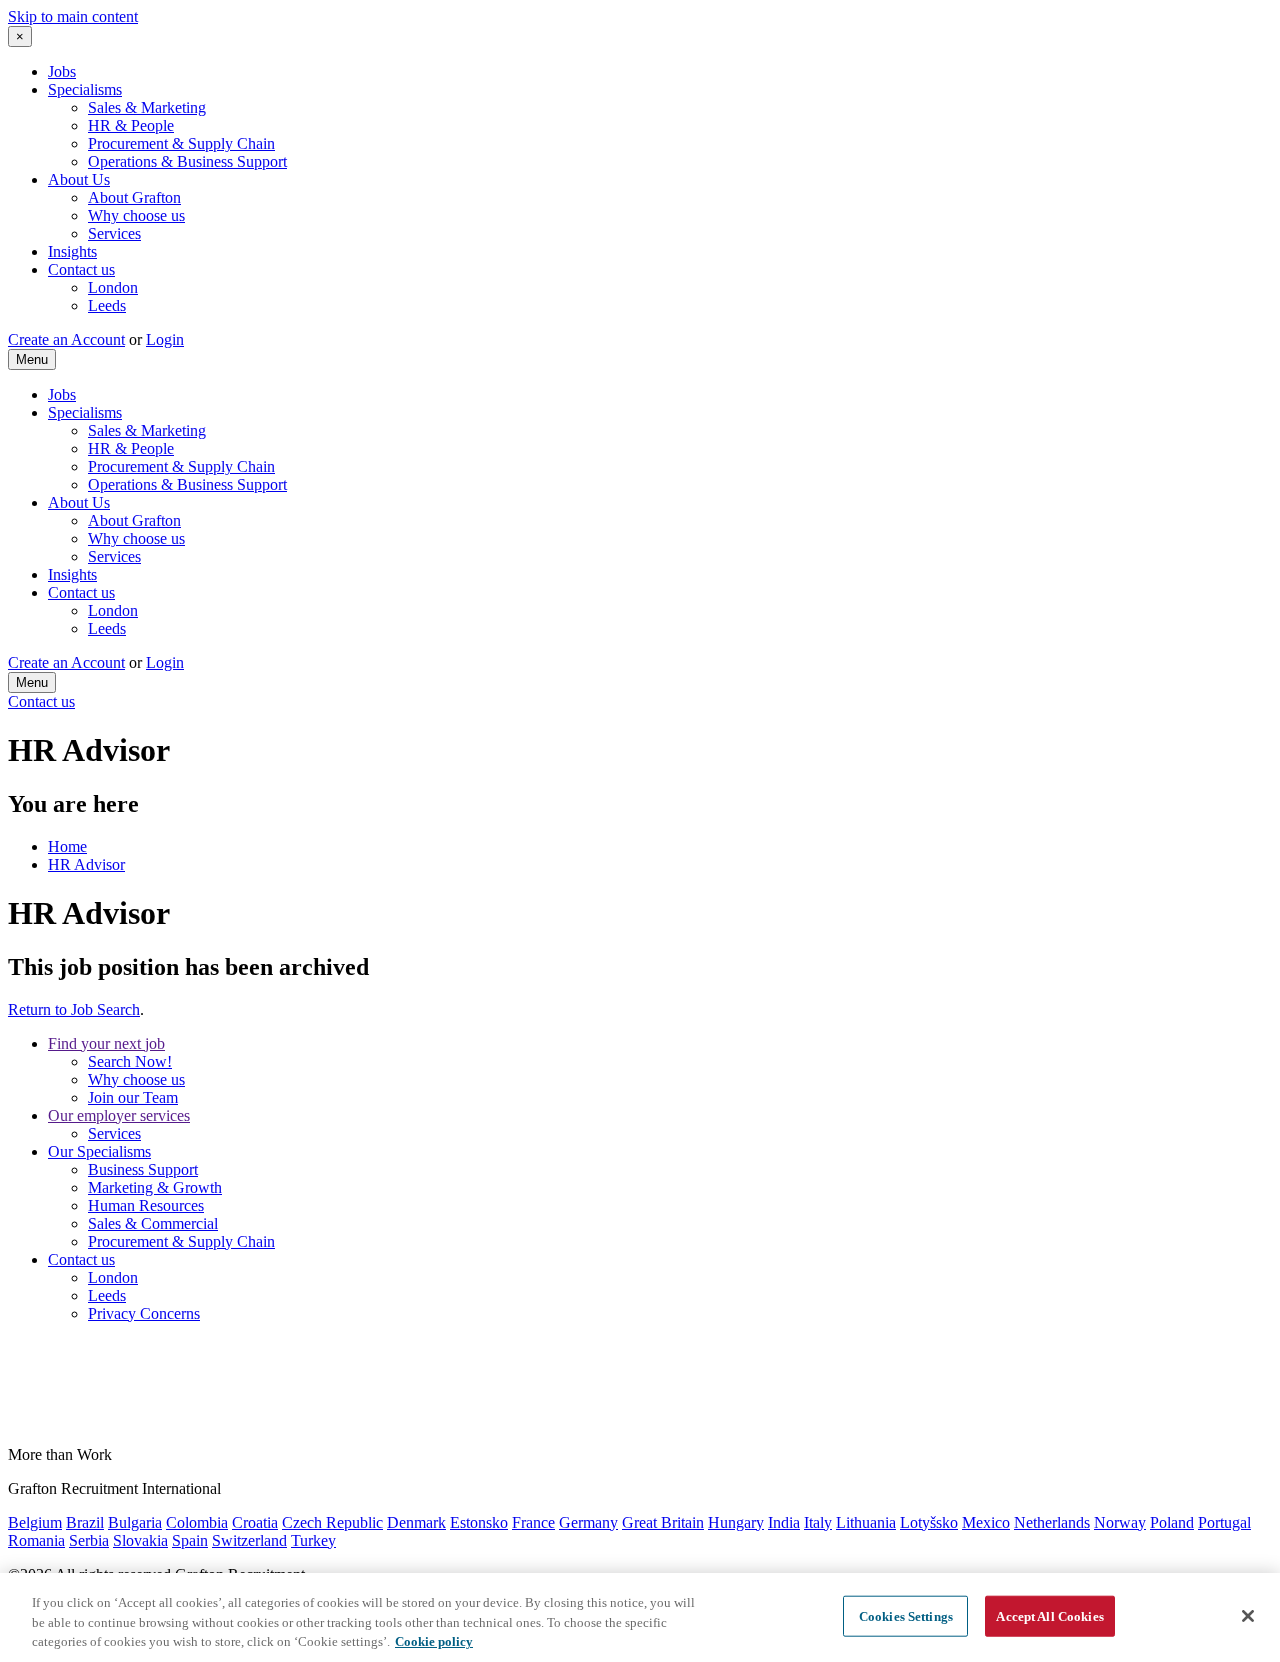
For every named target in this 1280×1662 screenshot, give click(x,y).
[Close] (1248, 1616)
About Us (79, 179)
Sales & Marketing (147, 107)
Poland (1172, 1522)
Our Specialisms (99, 1151)
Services (114, 233)
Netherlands (1052, 1522)
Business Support (143, 1169)
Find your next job (106, 1043)
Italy (818, 1522)
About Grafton (134, 197)
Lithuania (866, 1522)
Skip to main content (73, 16)
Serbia (89, 1540)
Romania (36, 1540)
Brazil (85, 1522)
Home (67, 846)
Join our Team (133, 1097)
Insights (72, 251)
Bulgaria (135, 1522)
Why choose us (136, 215)
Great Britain (663, 1522)
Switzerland (249, 1540)
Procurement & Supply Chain (181, 143)
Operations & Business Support (187, 161)
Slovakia (140, 1540)
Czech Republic (332, 1522)
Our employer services (119, 1115)
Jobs (62, 71)
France (533, 1522)
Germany (588, 1522)
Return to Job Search (74, 1009)
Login (165, 339)
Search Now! (130, 1061)
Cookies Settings (906, 1615)
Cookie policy (434, 1641)
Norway (1120, 1522)
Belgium (35, 1522)
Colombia (197, 1522)
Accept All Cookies (1049, 1615)
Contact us (81, 269)
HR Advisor (86, 864)
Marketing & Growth (155, 1187)
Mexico (986, 1522)
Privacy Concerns (144, 1313)
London (113, 287)
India (784, 1522)
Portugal (1224, 1522)
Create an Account (66, 339)
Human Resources (146, 1205)
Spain (190, 1540)
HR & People (131, 125)
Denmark (416, 1522)
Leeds (107, 305)
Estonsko (479, 1522)
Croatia (255, 1522)
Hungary (736, 1522)
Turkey (313, 1540)
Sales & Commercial (153, 1223)
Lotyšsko (929, 1522)
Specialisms (85, 89)
